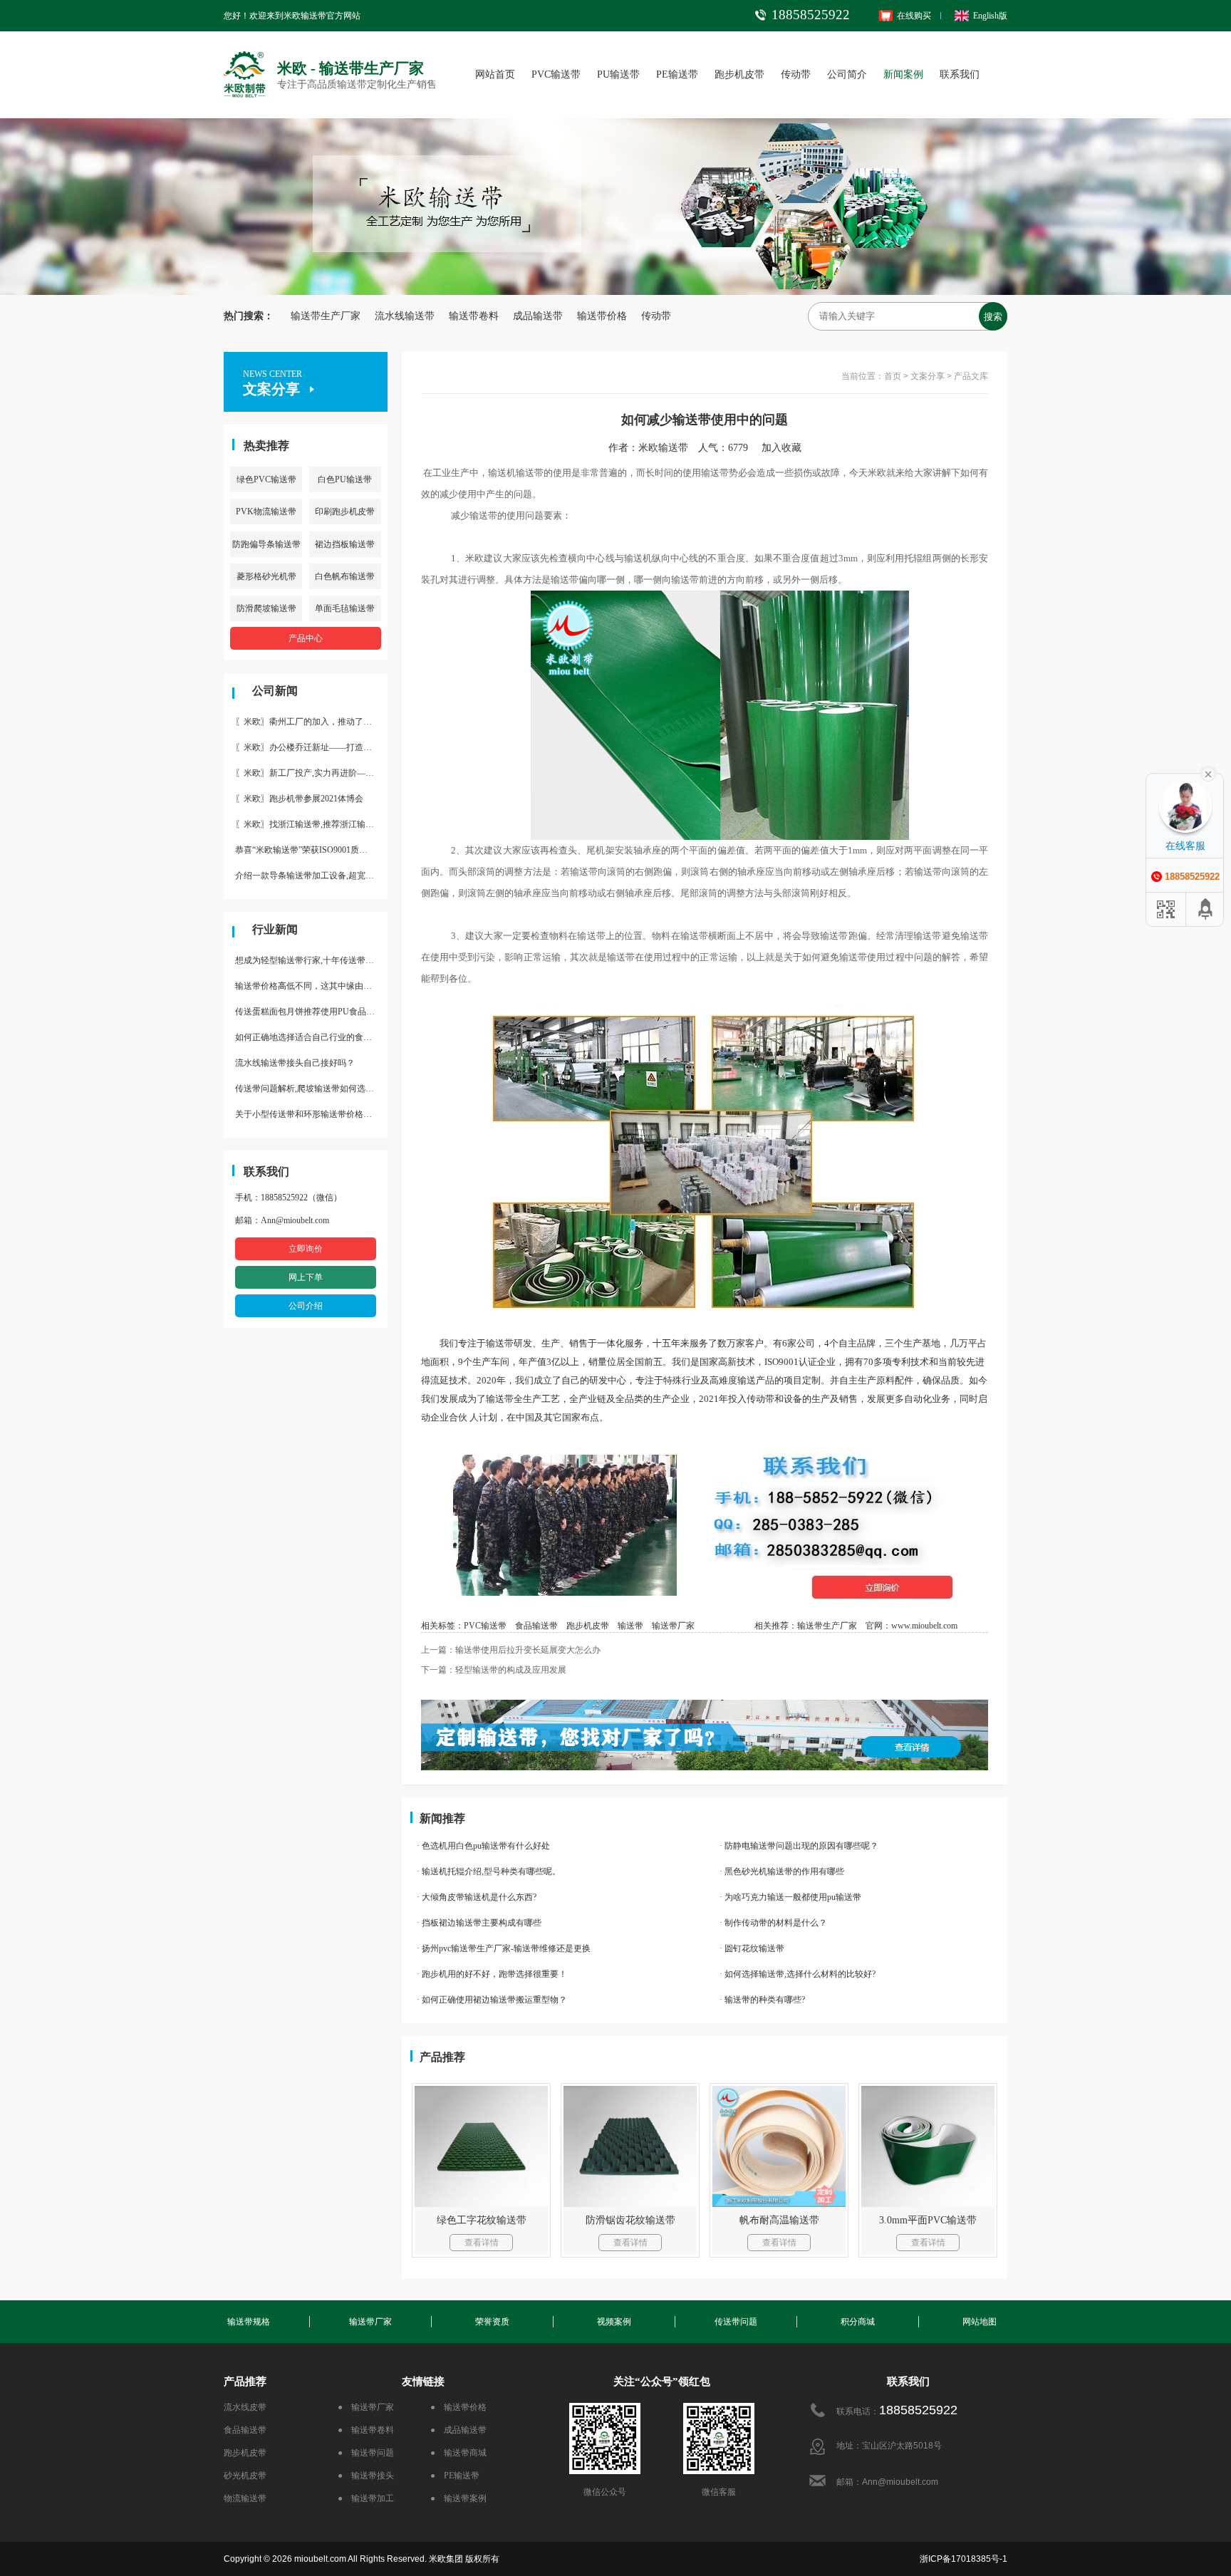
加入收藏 (786, 448)
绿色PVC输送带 (266, 479)
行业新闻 (275, 929)
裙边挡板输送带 (345, 544)
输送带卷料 (474, 316)
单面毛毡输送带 (345, 608)
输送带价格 (602, 316)
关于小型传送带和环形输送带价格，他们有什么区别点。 (311, 1114)
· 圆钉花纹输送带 (752, 1948)
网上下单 (306, 1277)
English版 (990, 16)
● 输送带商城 (458, 2453)
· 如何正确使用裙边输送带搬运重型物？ (492, 2000)
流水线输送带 (405, 316)
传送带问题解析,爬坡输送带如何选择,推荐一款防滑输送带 (311, 1089)
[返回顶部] (1206, 909)
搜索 (993, 317)
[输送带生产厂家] (705, 1735)
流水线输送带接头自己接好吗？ (295, 1063)
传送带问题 (736, 2322)
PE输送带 (677, 74)
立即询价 (306, 1249)
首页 (893, 376)
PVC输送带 (556, 74)
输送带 (630, 1626)
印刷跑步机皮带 (345, 511)
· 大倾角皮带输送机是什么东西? (477, 1897)
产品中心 (306, 638)
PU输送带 (618, 74)
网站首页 (495, 74)
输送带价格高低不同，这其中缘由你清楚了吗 (311, 986)
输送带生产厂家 (326, 316)
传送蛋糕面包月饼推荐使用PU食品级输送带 (311, 1012)
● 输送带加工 (366, 2498)
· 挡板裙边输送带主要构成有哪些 (479, 1923)
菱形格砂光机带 (266, 576)
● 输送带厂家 (366, 2407)
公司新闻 (275, 691)
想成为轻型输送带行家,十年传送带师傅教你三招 (311, 960)
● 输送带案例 (458, 2498)
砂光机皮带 (245, 2476)
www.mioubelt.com (924, 1626)
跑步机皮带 (739, 74)
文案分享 (928, 376)
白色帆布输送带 (345, 576)
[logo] (245, 54)
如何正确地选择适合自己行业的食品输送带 (311, 1037)
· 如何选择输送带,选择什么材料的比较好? (798, 1974)
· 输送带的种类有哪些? (762, 2000)
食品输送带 (536, 1626)
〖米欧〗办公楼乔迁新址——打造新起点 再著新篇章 (311, 747)
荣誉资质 (492, 2322)
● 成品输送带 (458, 2430)
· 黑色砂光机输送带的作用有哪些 (782, 1871)
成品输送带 (538, 316)
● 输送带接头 (366, 2476)
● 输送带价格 (458, 2407)
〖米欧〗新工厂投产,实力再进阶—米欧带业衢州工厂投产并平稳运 (311, 773)
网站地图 (980, 2322)
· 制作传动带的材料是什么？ (773, 1923)
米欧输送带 (663, 448)
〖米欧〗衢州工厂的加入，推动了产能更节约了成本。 (311, 722)
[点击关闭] (1208, 773)
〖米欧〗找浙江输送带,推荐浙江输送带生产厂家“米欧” (311, 824)
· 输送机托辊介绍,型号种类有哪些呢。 (489, 1871)
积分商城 (858, 2322)
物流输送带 (245, 2498)
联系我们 (960, 74)
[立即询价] (705, 1443)
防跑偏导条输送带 (266, 544)
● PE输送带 (455, 2476)
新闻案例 (903, 74)
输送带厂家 (673, 1626)
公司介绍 (306, 1306)
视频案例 (614, 2322)
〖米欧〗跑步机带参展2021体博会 (299, 799)
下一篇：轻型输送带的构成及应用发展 (494, 1670)
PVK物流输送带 (266, 511)
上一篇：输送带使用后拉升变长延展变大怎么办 (511, 1650)
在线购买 (914, 16)
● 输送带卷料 (366, 2430)
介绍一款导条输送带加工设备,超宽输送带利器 (311, 876)
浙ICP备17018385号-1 (963, 2559)
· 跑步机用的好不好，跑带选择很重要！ (492, 1974)
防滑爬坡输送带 (266, 608)
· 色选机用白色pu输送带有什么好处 (483, 1846)
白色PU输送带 (345, 479)
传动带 (796, 74)
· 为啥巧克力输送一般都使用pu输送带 (790, 1897)
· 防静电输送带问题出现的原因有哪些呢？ (799, 1846)
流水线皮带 (245, 2407)
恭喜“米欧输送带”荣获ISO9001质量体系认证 (311, 850)
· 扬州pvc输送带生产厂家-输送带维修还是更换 (504, 1948)
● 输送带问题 (366, 2453)
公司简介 (847, 74)
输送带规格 (249, 2322)
